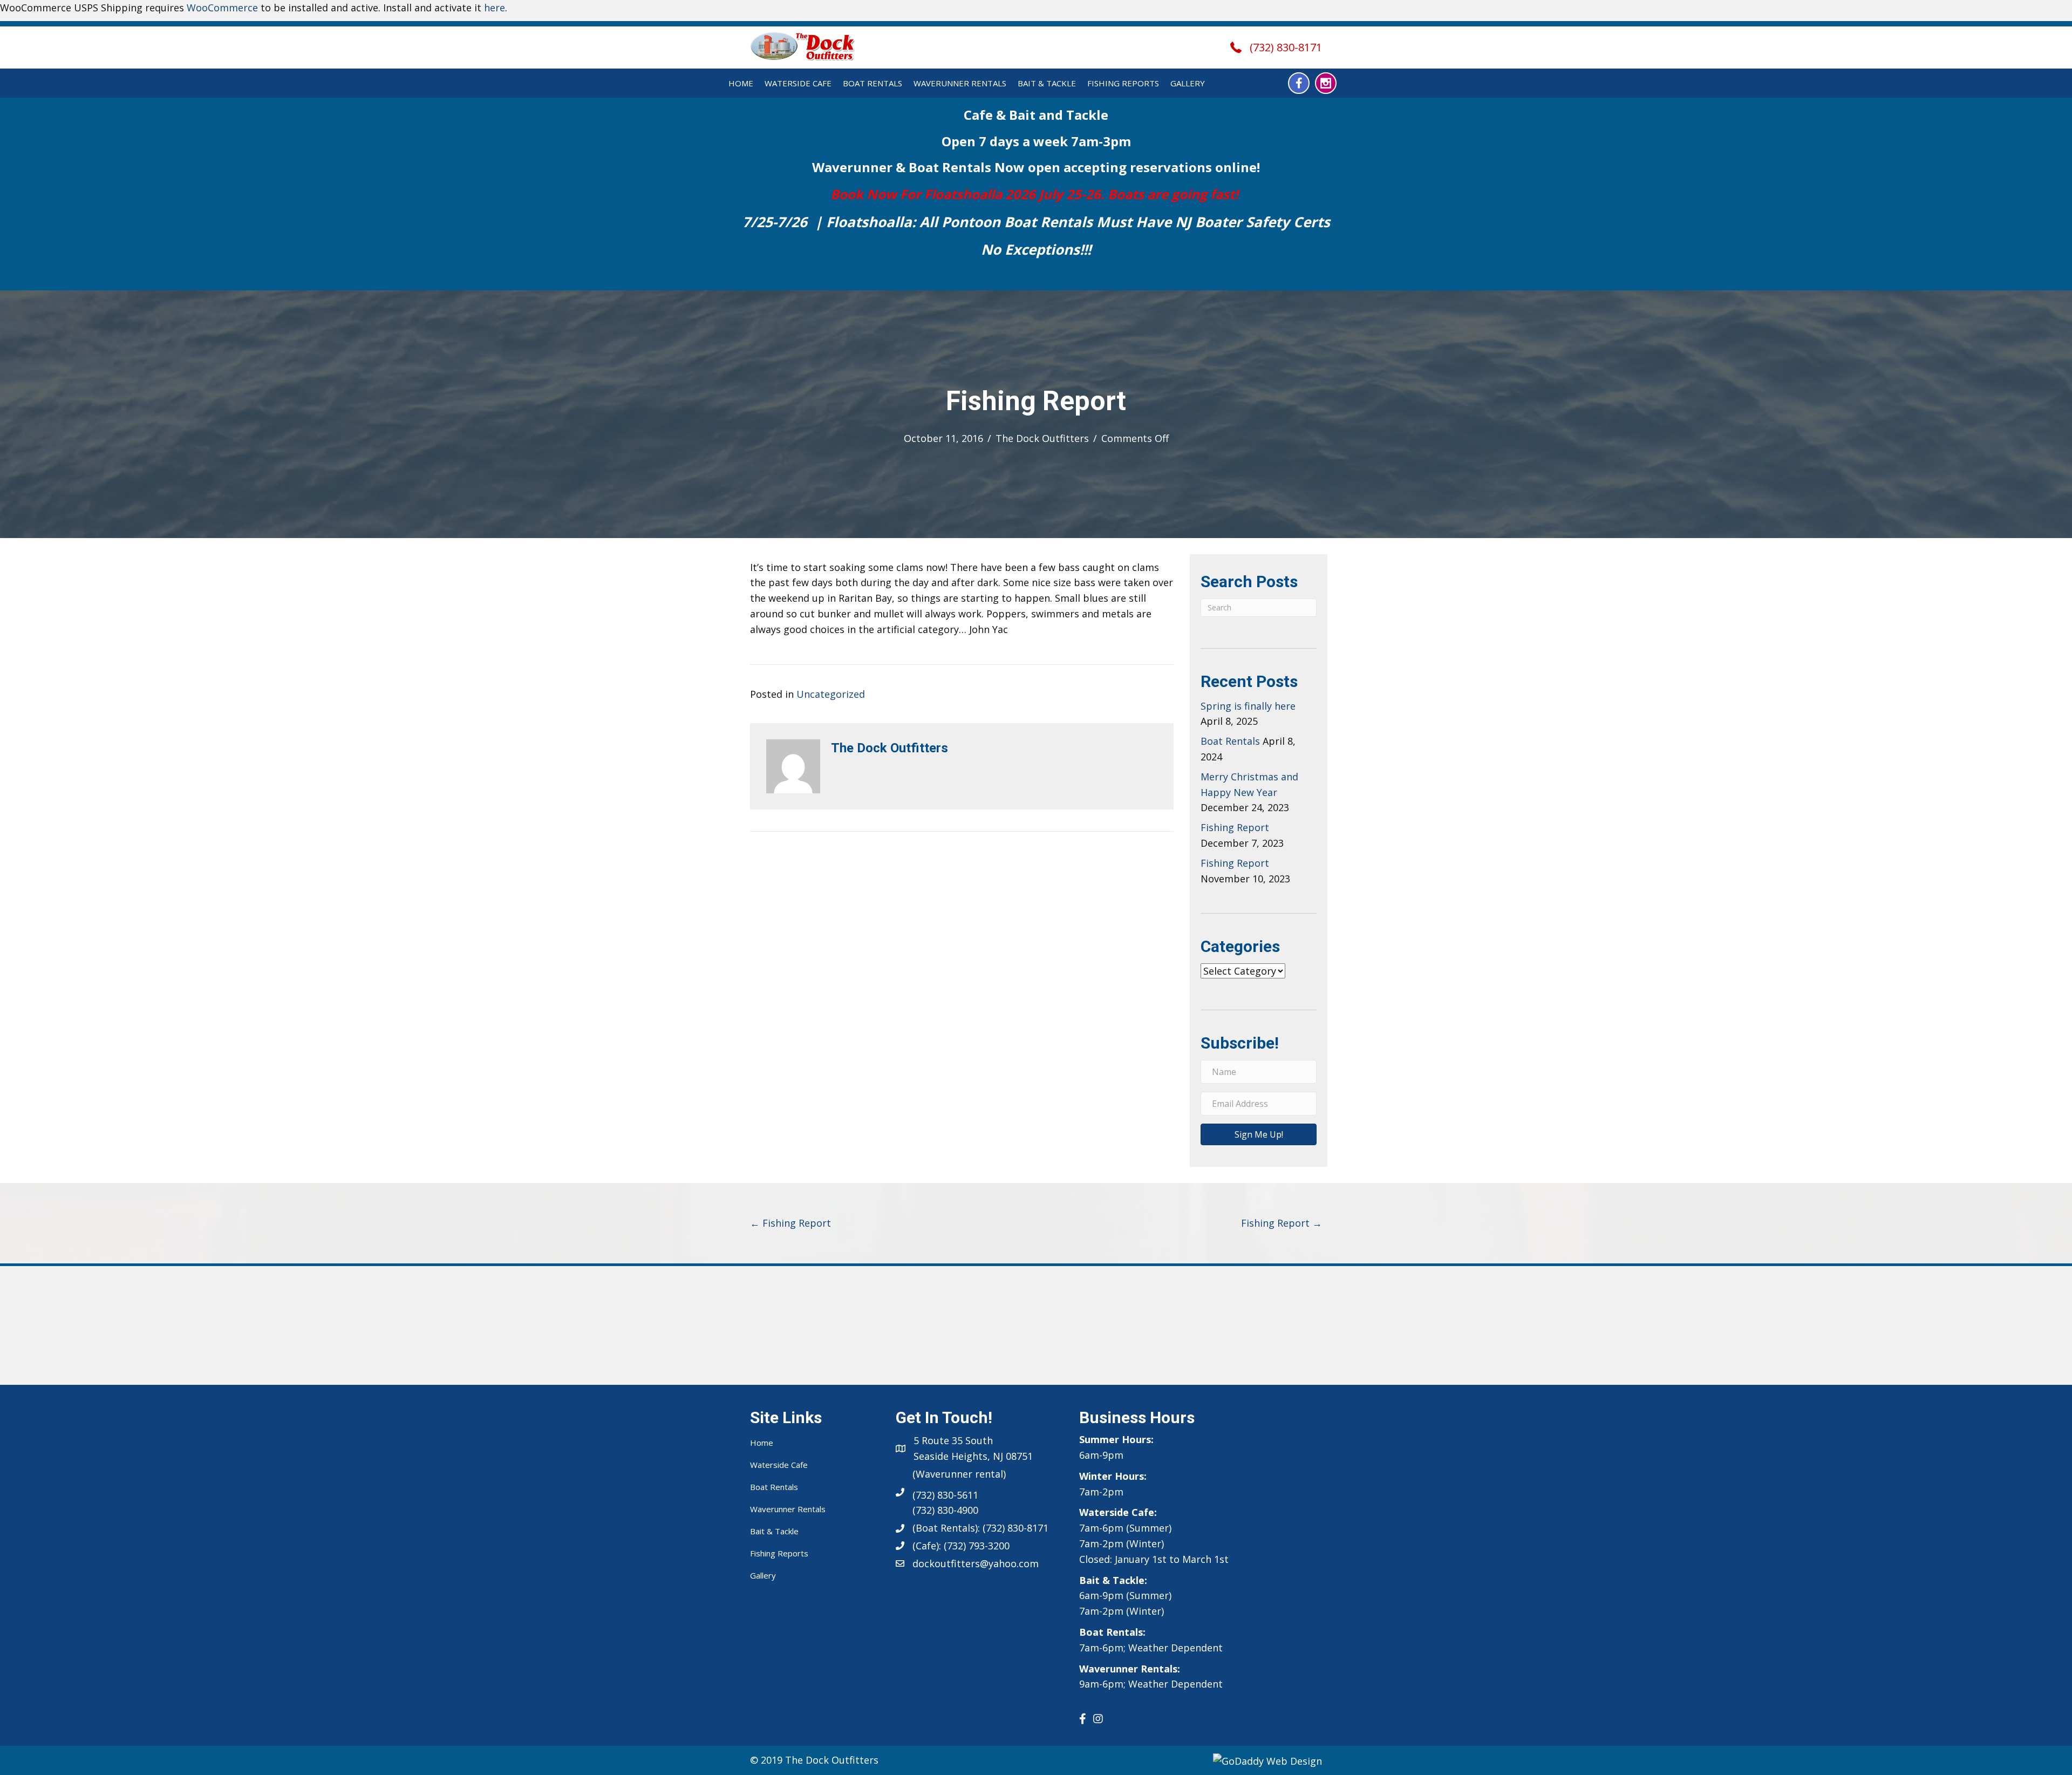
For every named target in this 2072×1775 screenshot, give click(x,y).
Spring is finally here (1248, 706)
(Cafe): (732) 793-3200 (961, 1546)
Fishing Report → (1282, 1223)
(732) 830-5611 (945, 1495)
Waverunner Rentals (960, 83)
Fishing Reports (1123, 83)
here (495, 8)
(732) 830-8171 (1286, 47)
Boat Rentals (873, 83)
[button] (1299, 83)
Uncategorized (831, 694)
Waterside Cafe (798, 83)
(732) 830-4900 (945, 1510)
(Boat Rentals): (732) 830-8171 (980, 1528)
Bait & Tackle (1047, 83)
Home (741, 83)
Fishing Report (1235, 827)
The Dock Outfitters (1042, 438)
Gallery (1188, 83)
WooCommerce (222, 8)
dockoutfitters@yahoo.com (976, 1563)
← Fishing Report (790, 1223)
